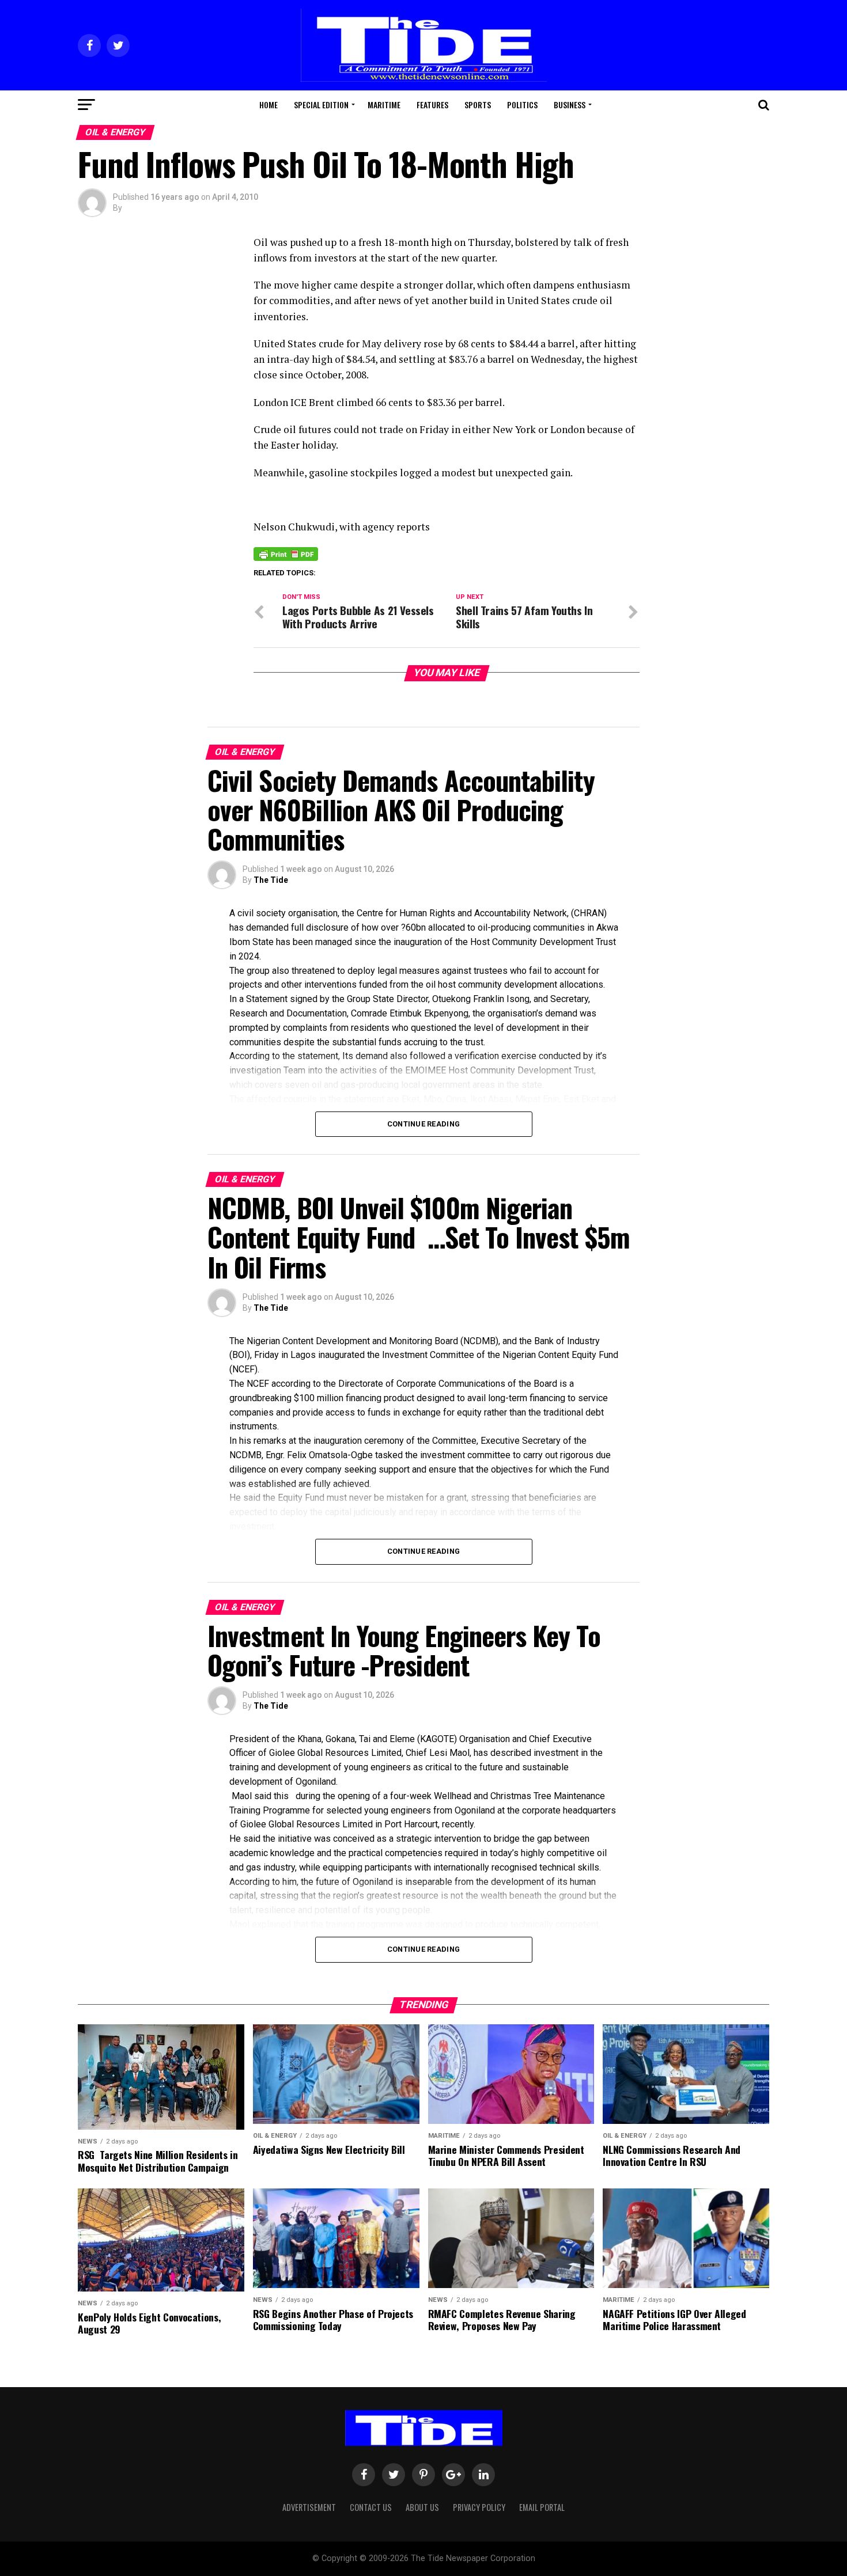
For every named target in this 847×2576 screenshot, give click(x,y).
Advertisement (309, 2507)
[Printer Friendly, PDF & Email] (286, 553)
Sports (478, 105)
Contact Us (371, 2507)
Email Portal (542, 2507)
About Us (422, 2507)
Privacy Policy (479, 2507)
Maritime (384, 105)
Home (269, 105)
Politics (522, 105)
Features (432, 105)
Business (570, 105)
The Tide (271, 880)
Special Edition (321, 105)
